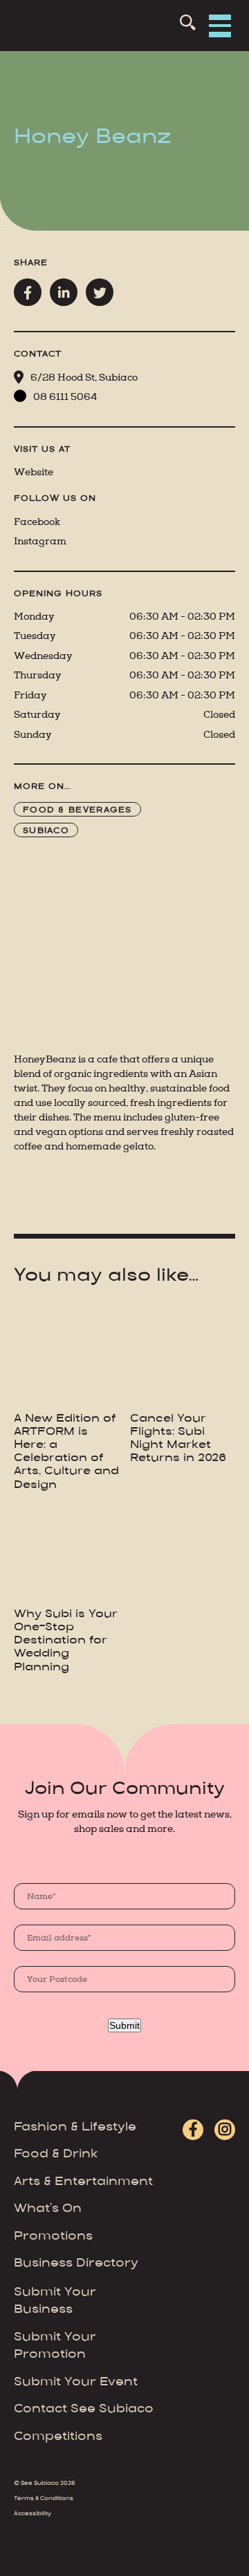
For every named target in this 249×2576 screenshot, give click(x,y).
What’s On (48, 2209)
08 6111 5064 (65, 397)
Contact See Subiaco (84, 2410)
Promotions (53, 2237)
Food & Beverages (77, 810)
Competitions (58, 2437)
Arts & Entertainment (83, 2182)
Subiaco (46, 831)
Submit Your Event (76, 2383)
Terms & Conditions (44, 2499)
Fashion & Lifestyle (75, 2128)
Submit (124, 2025)
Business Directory (76, 2264)
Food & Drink (56, 2155)
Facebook (37, 522)
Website (34, 472)
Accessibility (33, 2514)
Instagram (40, 541)
